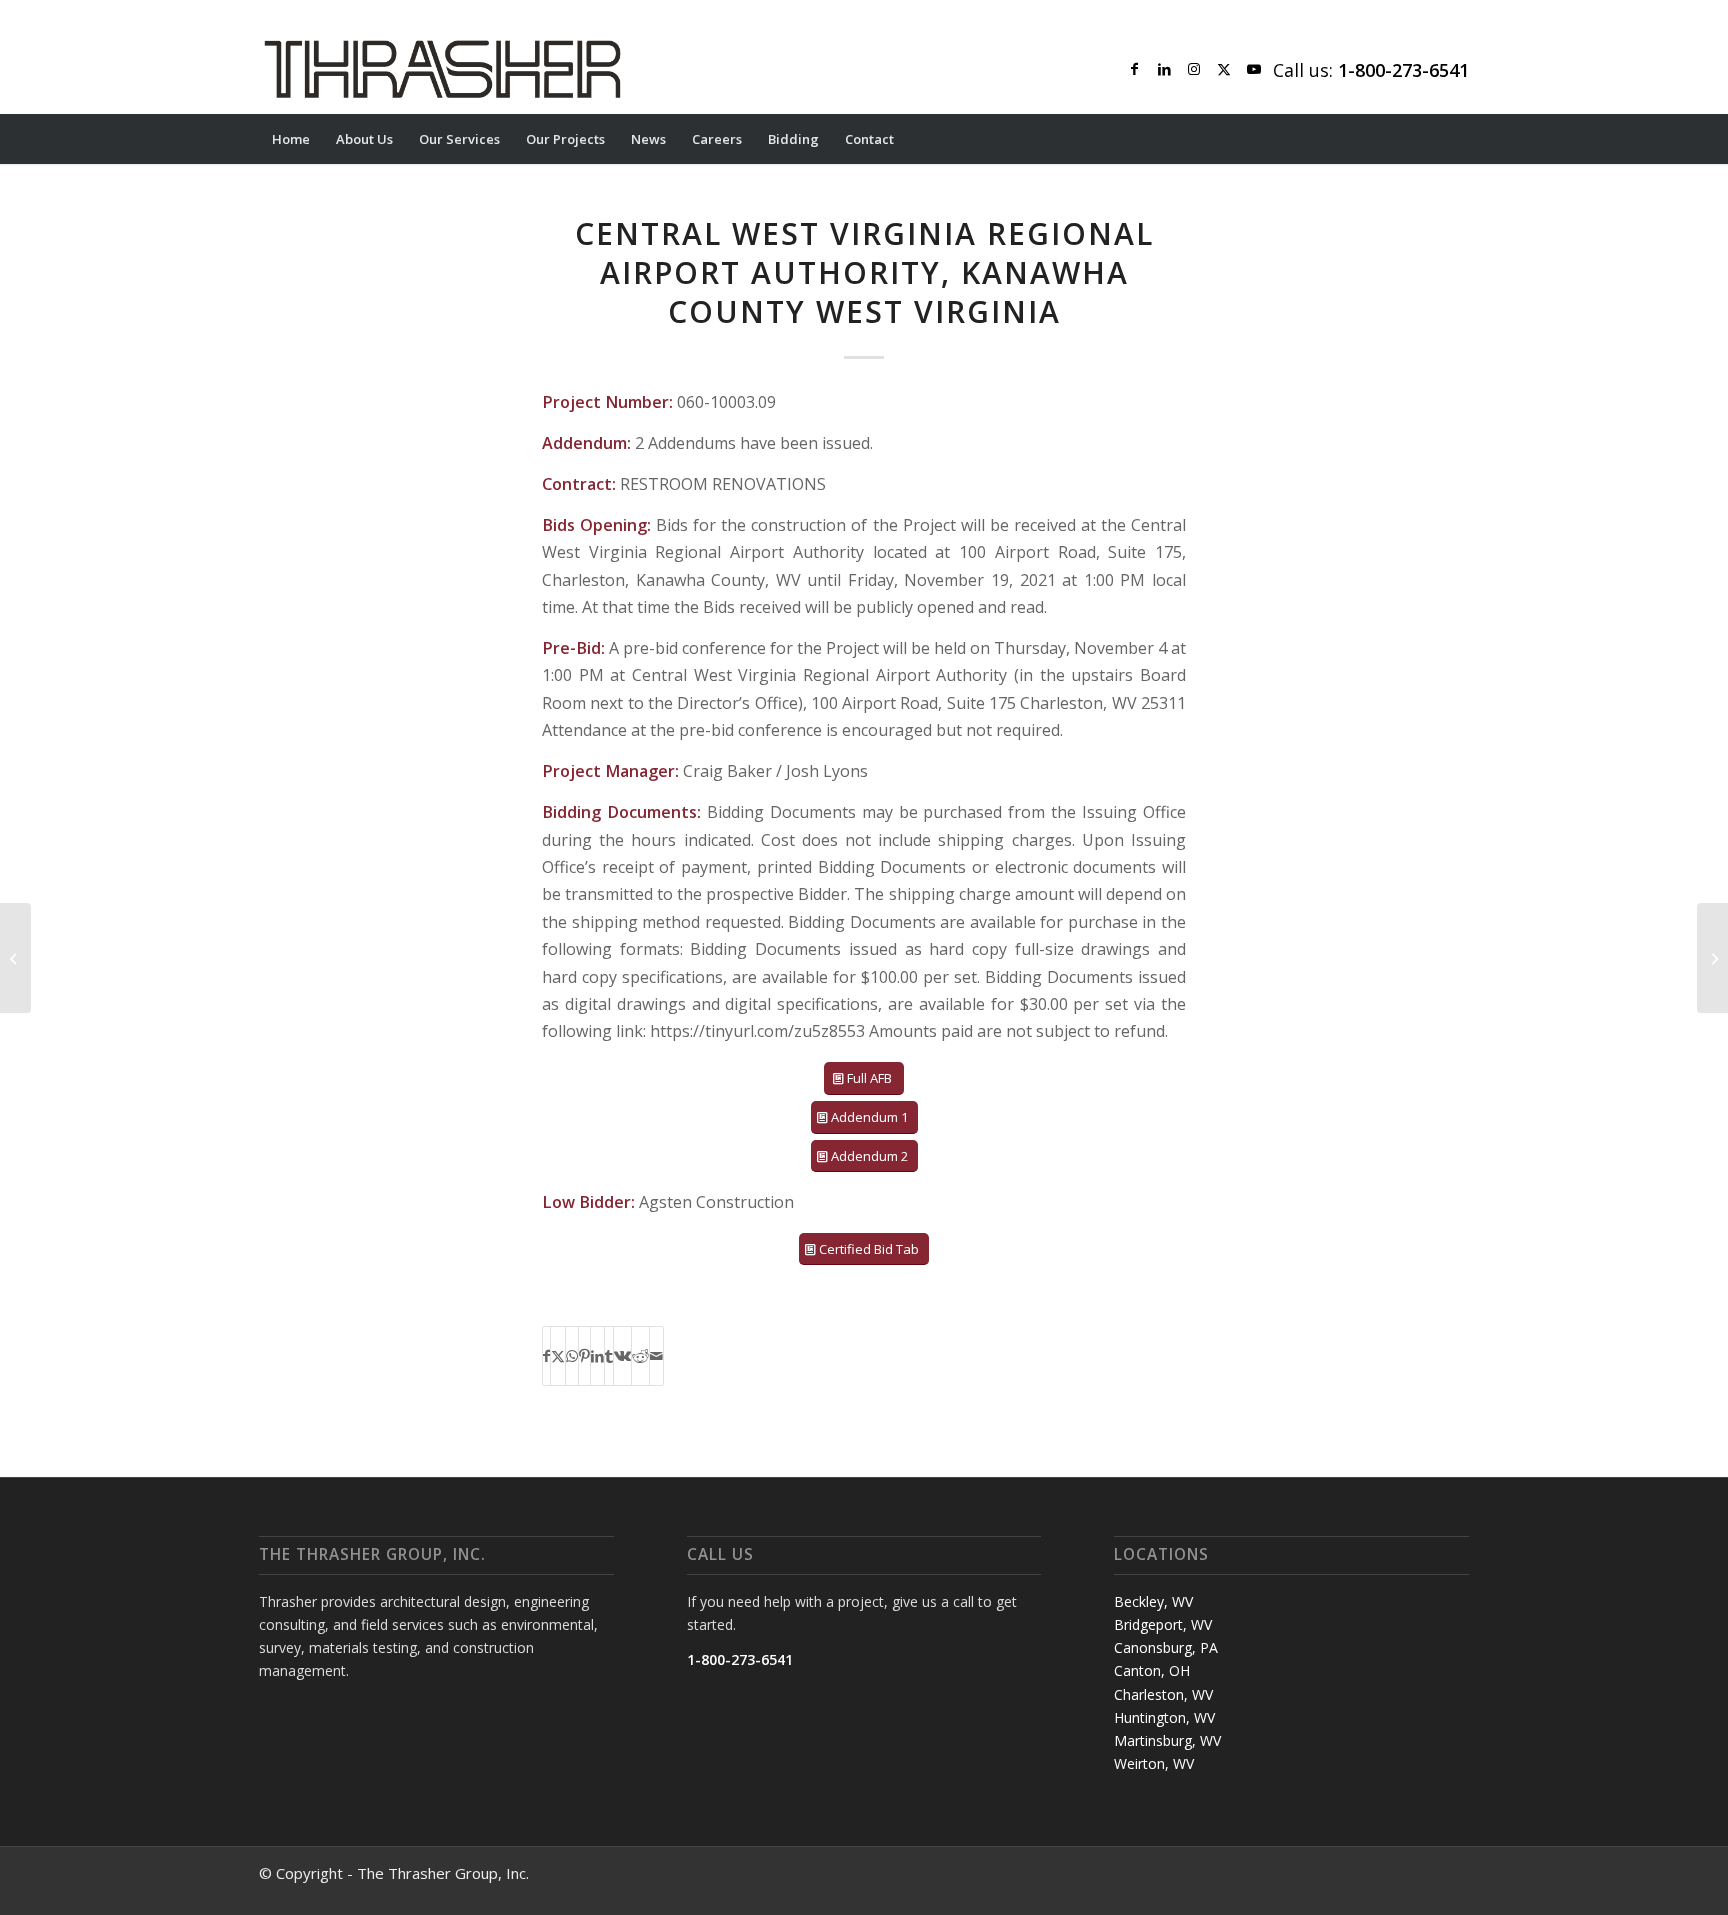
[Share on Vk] (622, 1356)
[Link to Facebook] (1134, 69)
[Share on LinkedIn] (597, 1356)
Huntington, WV (1164, 1717)
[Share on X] (558, 1356)
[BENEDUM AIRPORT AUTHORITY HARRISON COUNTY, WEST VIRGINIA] (15, 958)
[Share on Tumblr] (609, 1356)
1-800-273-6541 (740, 1659)
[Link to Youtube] (1254, 69)
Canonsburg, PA (1166, 1647)
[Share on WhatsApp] (572, 1356)
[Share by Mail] (656, 1356)
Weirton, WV (1154, 1763)
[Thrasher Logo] (442, 69)
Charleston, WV (1163, 1694)
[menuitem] (291, 139)
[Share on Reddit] (640, 1356)
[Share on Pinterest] (584, 1356)
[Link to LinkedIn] (1164, 69)
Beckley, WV (1153, 1601)
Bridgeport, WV (1163, 1624)
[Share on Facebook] (546, 1356)
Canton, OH (1152, 1670)
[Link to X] (1224, 69)
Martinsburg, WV (1167, 1740)
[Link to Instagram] (1194, 69)
